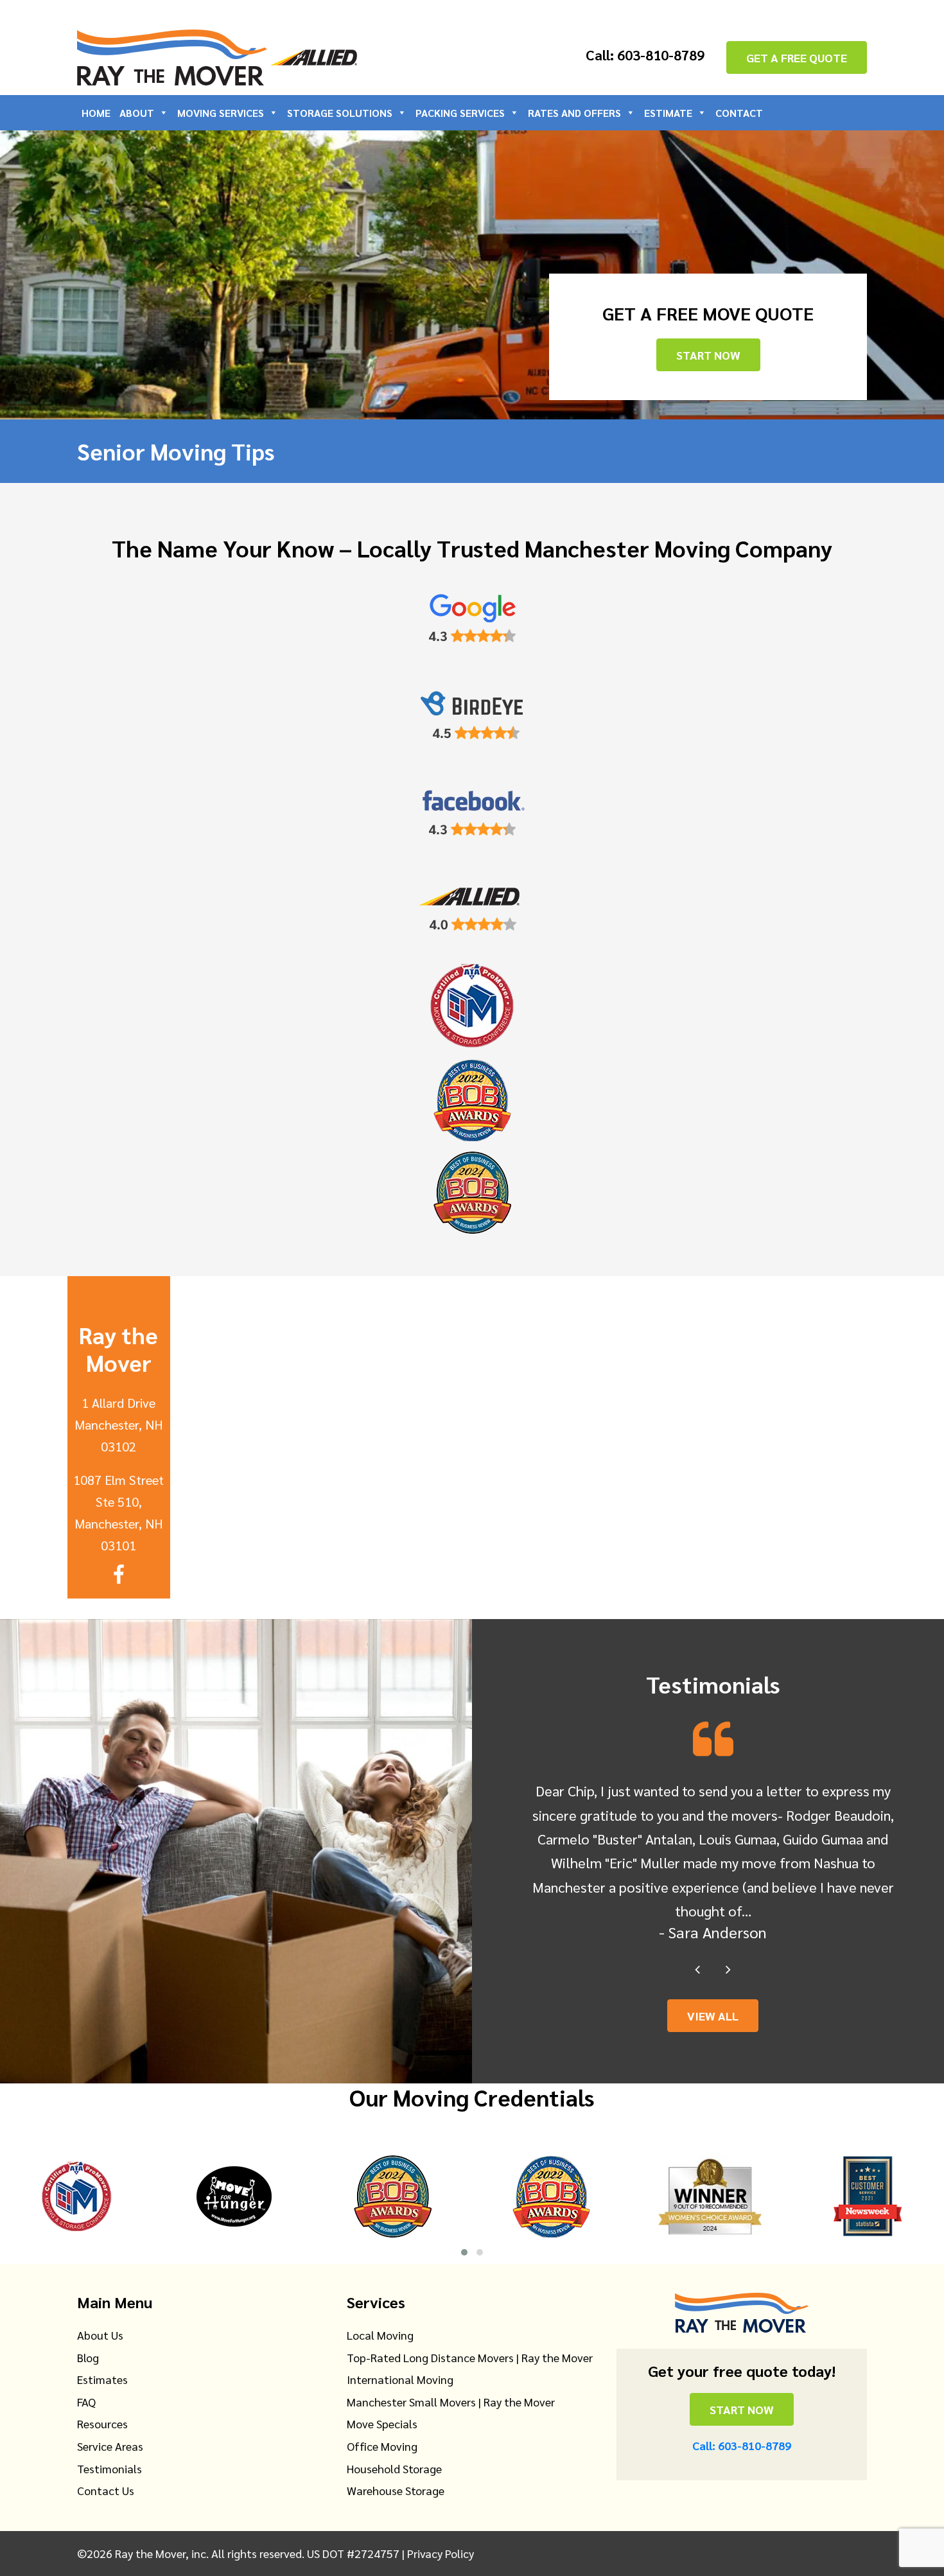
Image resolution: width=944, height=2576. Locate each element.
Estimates (102, 2379)
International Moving (400, 2379)
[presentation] (697, 1968)
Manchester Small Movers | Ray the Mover (451, 2402)
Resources (102, 2423)
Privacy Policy (441, 2553)
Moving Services (221, 113)
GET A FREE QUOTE (797, 57)
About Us (100, 2335)
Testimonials (109, 2468)
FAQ (86, 2402)
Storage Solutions (340, 113)
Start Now (708, 355)
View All (713, 2016)
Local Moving (380, 2335)
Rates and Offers (574, 113)
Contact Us (106, 2490)
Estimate (668, 113)
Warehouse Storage (396, 2490)
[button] (464, 2252)
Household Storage (394, 2468)
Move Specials (382, 2423)
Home (96, 113)
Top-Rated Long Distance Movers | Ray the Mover (470, 2357)
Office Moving (382, 2446)
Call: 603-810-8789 (645, 55)
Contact (739, 113)
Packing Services (460, 113)
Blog (88, 2357)
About (137, 113)
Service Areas (110, 2446)
